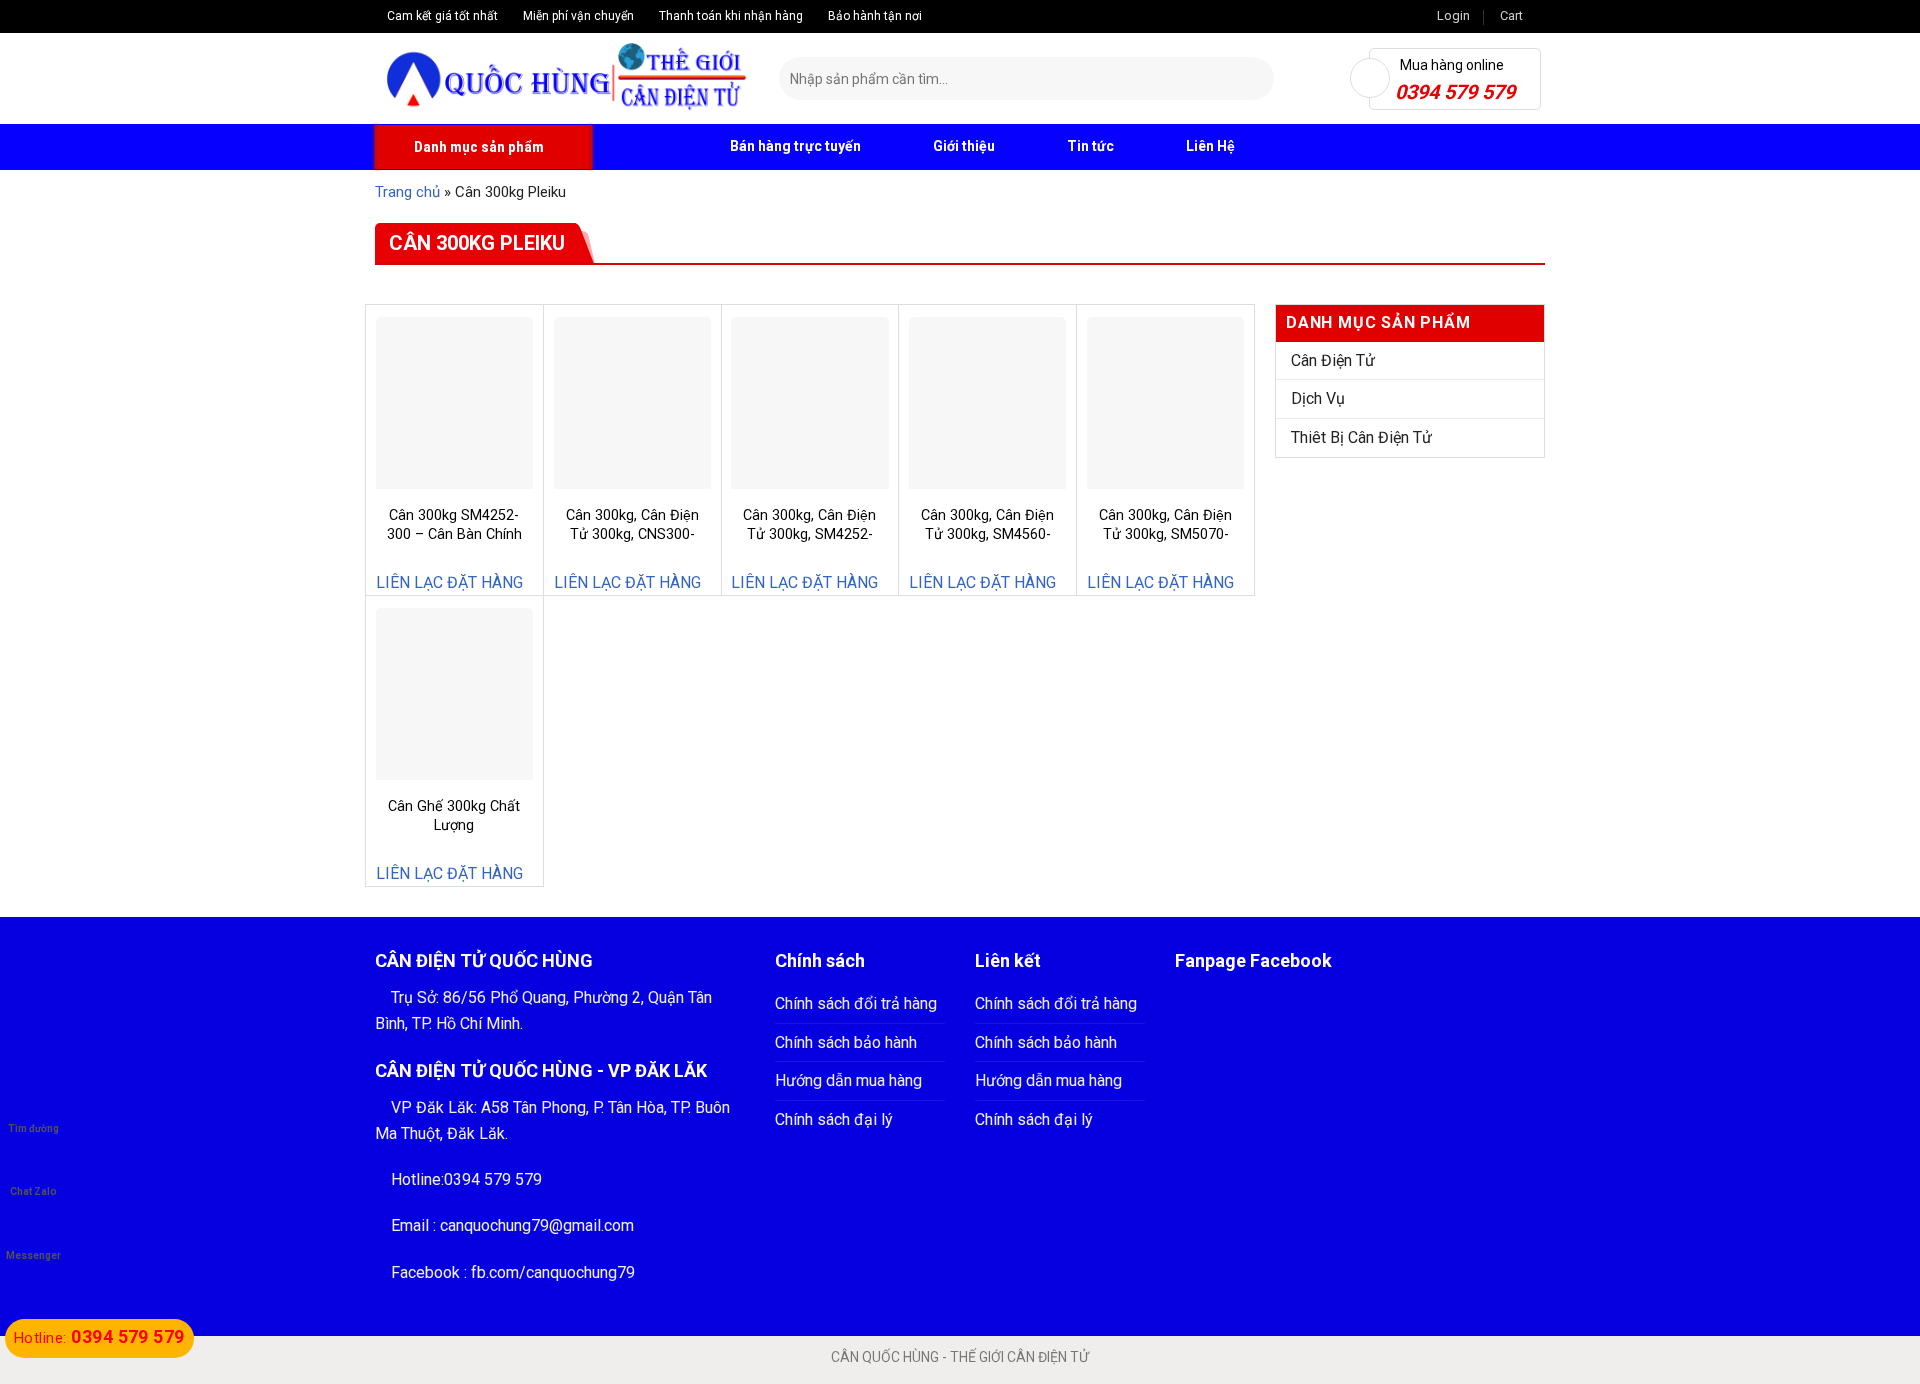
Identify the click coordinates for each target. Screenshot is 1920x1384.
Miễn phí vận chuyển (577, 16)
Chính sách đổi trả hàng (856, 1003)
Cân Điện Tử (1333, 360)
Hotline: (99, 1338)
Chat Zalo (33, 1191)
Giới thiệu (964, 146)
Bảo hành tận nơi (873, 16)
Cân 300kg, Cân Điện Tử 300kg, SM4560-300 (987, 534)
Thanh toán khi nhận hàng (729, 16)
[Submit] (1255, 79)
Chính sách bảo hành (846, 1042)
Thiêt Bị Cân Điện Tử (1361, 437)
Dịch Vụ (1318, 398)
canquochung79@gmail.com (537, 1225)
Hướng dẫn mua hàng (848, 1080)
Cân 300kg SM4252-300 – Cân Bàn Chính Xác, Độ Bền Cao (454, 534)
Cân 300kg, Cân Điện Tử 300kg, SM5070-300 (1165, 534)
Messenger (33, 1255)
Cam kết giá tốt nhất (441, 16)
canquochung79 (580, 1272)
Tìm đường (33, 1128)
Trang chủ (407, 192)
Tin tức (1090, 146)
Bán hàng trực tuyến (794, 146)
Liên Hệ (1210, 146)
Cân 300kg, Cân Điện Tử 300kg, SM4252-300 (809, 534)
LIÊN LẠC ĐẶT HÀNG (449, 582)
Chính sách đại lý (834, 1119)
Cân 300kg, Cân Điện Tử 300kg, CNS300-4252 (632, 534)
